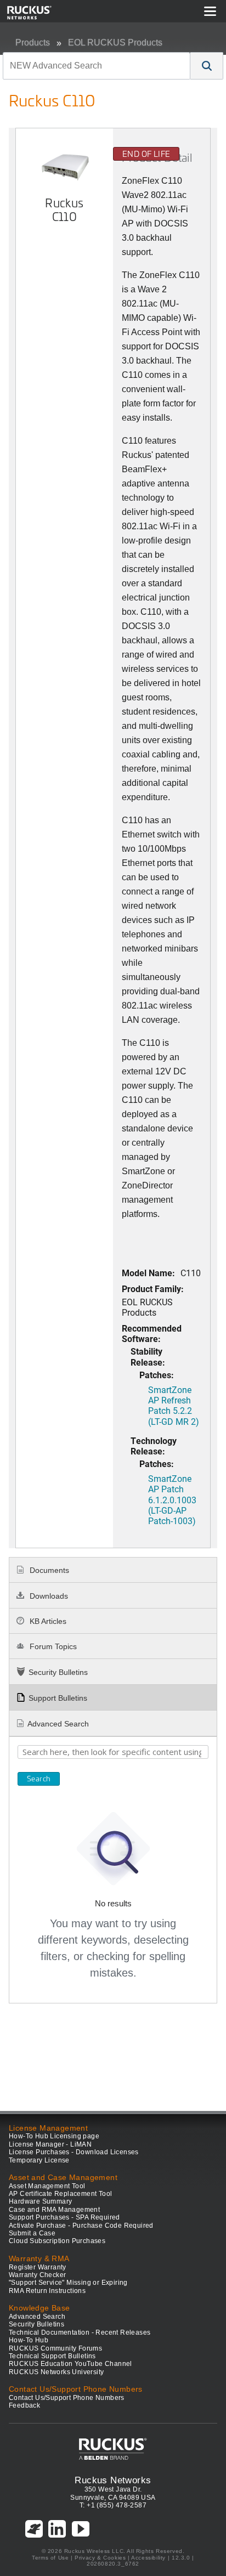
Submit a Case (32, 2233)
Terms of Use (50, 2558)
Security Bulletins (58, 1672)
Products (33, 43)
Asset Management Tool (47, 2186)
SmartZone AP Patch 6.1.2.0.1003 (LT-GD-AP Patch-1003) (172, 1499)
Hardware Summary (40, 2201)
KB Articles (47, 1621)
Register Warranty (38, 2267)
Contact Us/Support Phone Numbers (67, 2398)
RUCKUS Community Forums (55, 2348)
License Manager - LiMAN (50, 2144)
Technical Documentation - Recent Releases (80, 2332)
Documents (48, 1570)
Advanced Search (58, 1724)
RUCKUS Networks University (56, 2372)
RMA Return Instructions (47, 2291)
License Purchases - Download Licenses (74, 2152)
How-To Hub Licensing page (54, 2136)
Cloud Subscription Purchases (57, 2241)
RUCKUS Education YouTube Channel (70, 2364)
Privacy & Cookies (100, 2558)
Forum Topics (52, 1646)
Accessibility (148, 2558)
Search (39, 1779)
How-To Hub (29, 2340)
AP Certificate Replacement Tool (60, 2194)
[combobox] (97, 66)
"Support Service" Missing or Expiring (68, 2283)
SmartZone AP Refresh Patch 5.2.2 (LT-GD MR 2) (174, 1405)
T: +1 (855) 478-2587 (113, 2505)
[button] (207, 66)
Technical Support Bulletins (52, 2356)
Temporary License (39, 2160)
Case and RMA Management (54, 2210)
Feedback (24, 2405)
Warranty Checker (37, 2275)
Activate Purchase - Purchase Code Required (81, 2226)
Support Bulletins (58, 1698)
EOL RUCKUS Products (115, 43)
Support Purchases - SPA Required (64, 2217)
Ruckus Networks (113, 2480)
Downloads (48, 1596)
